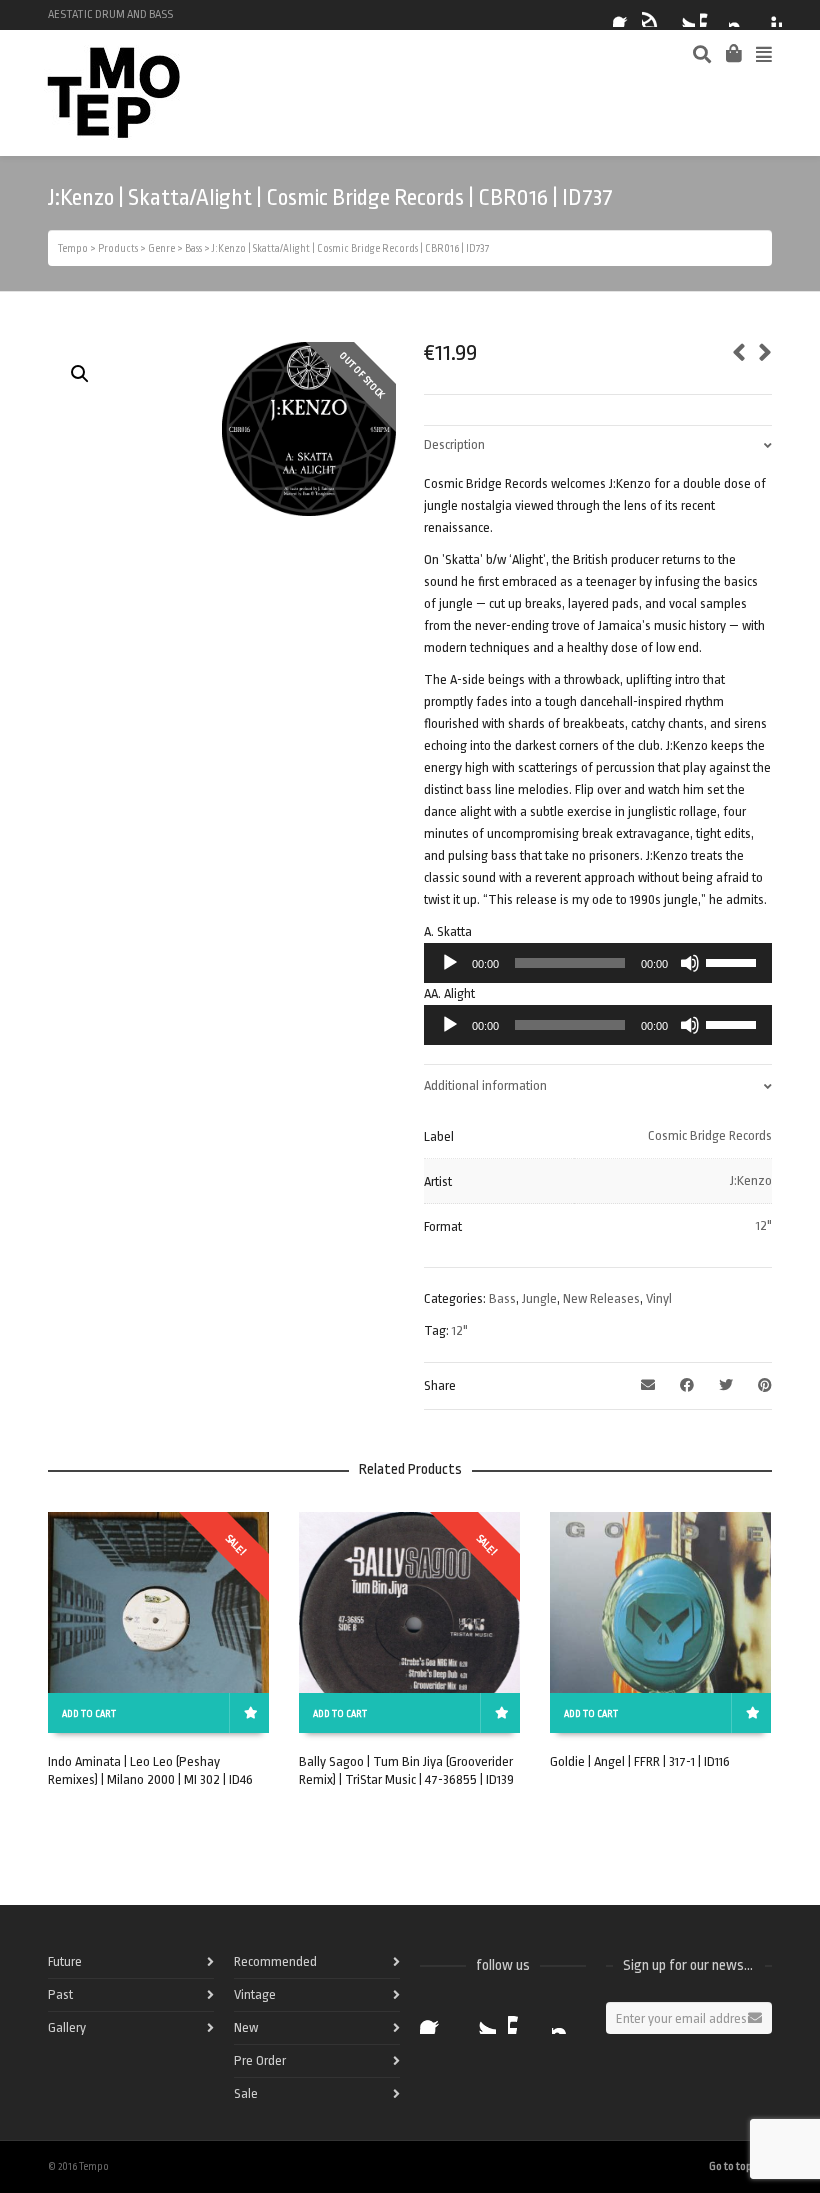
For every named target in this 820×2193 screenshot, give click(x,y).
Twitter (683, 15)
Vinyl (659, 1298)
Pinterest (770, 15)
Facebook (625, 15)
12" (764, 1225)
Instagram (741, 15)
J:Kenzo (751, 1180)
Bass (502, 1298)
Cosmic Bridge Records (710, 1135)
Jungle (539, 1298)
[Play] (450, 963)
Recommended (275, 1961)
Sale (246, 2093)
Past (60, 1994)
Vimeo (712, 15)
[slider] (734, 961)
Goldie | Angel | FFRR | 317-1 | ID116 (640, 1761)
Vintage (255, 1994)
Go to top (730, 2166)
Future (65, 1961)
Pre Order (260, 2060)
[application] (598, 963)
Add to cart (89, 1714)
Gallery (67, 2027)
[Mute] (690, 963)
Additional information (485, 1085)
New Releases (601, 1298)
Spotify (654, 15)
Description (454, 444)
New (246, 2027)
